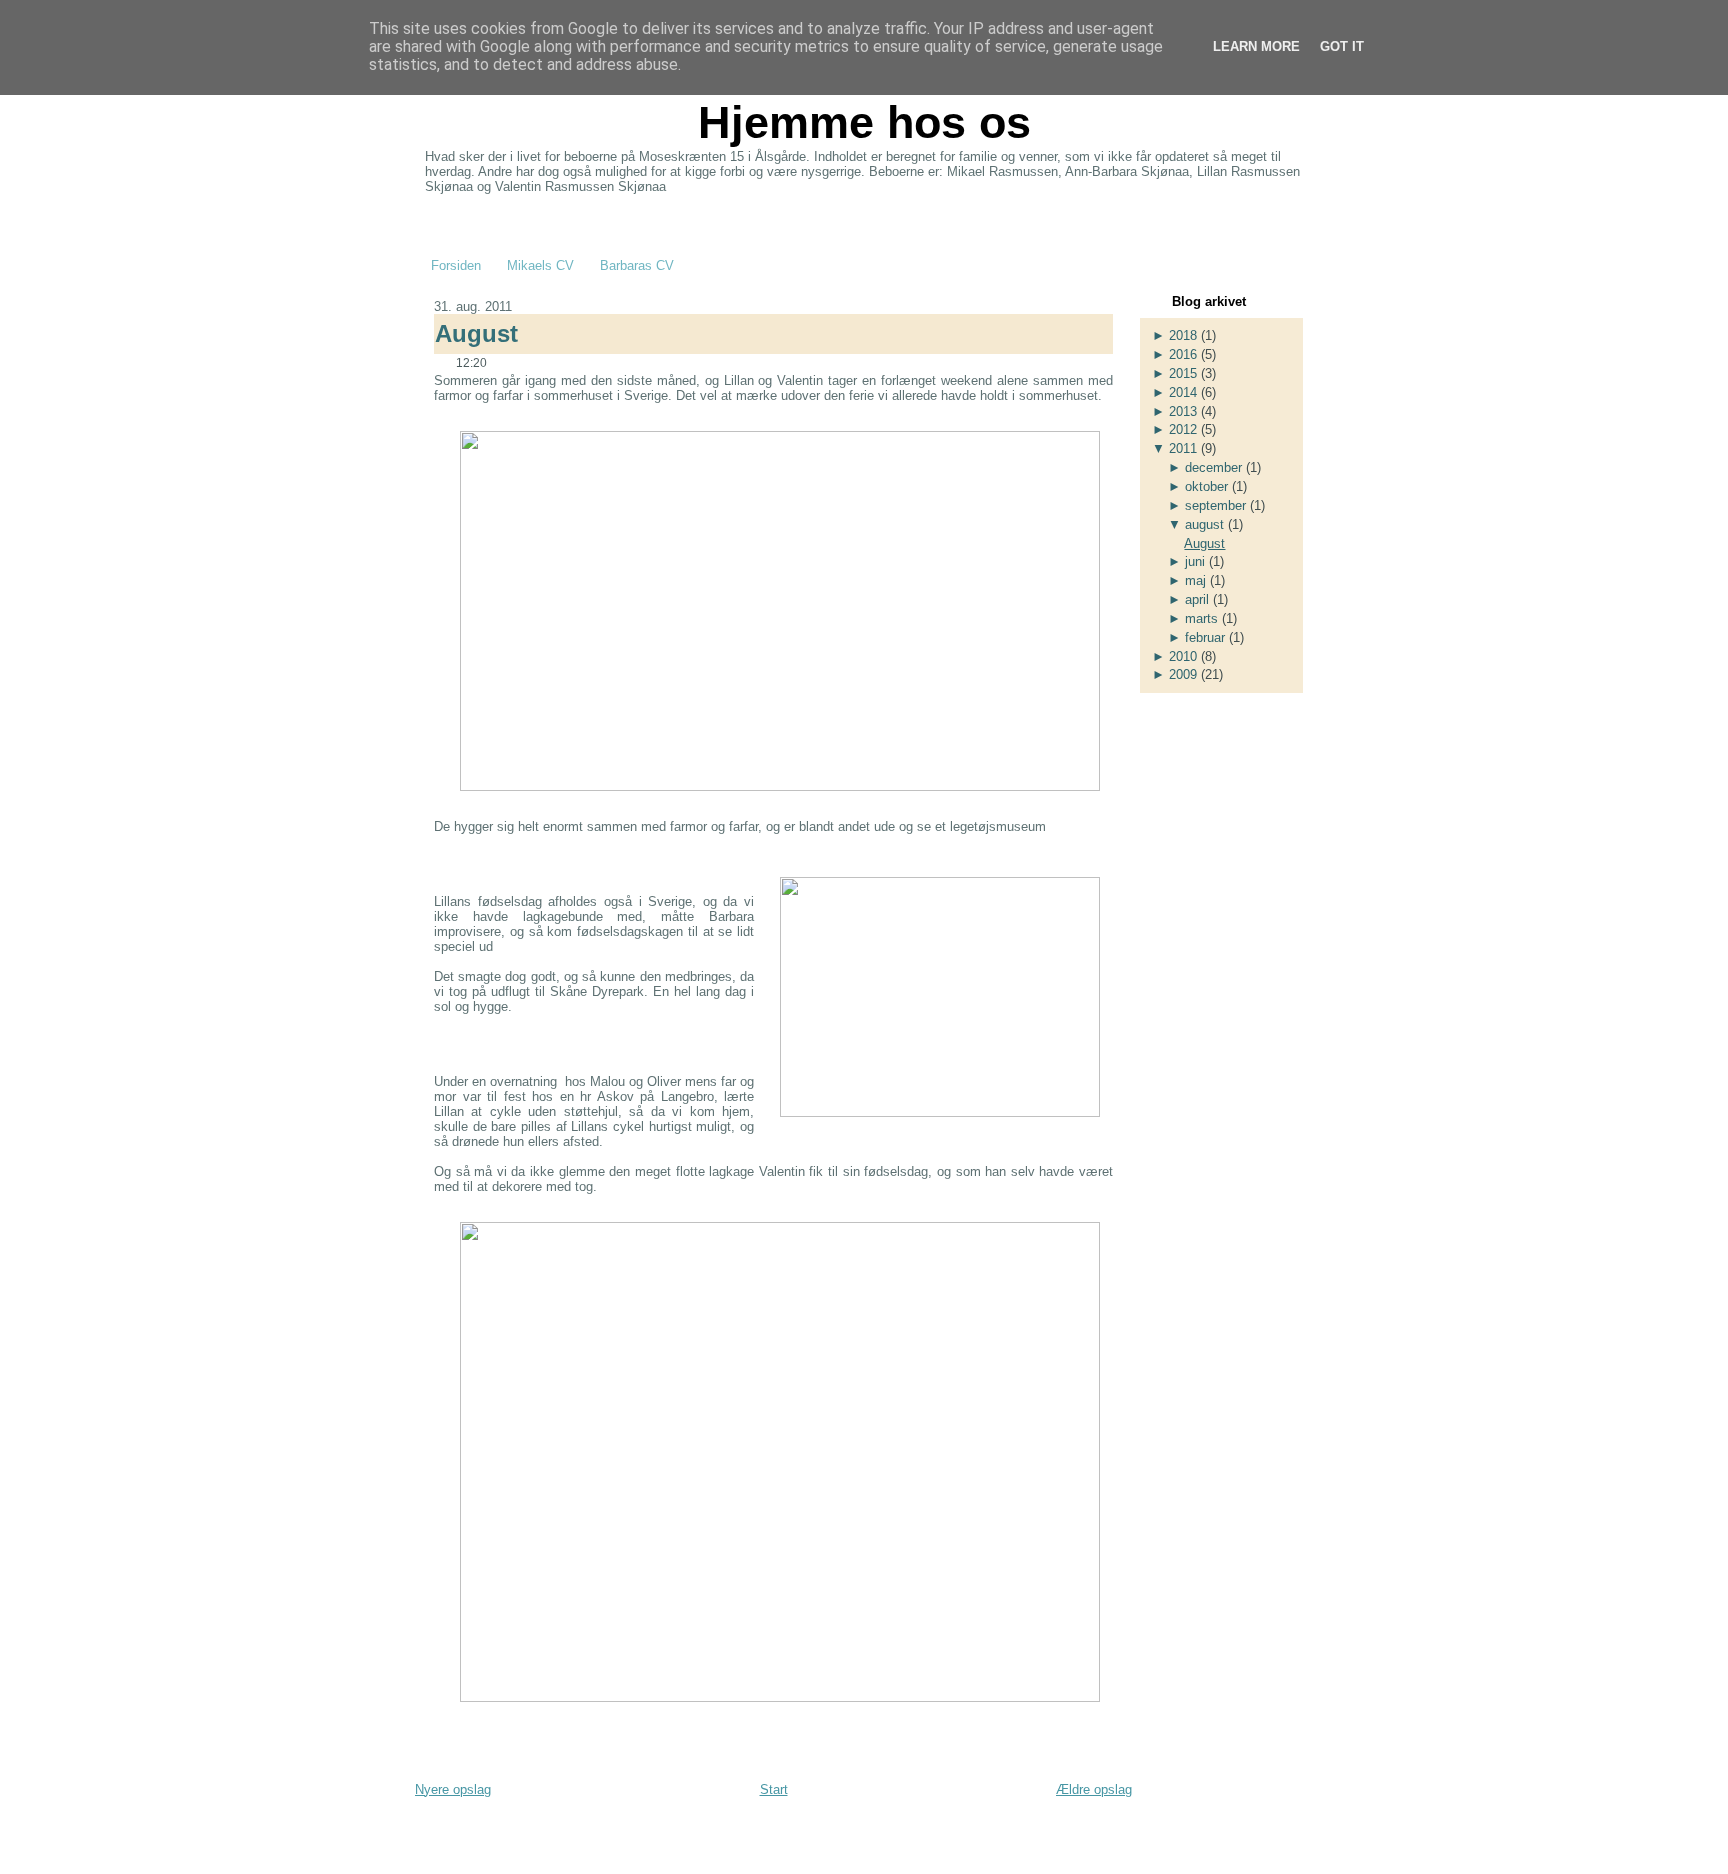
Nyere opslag (453, 1789)
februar (1205, 637)
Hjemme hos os (864, 122)
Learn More (1256, 46)
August (476, 333)
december (1213, 467)
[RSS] (433, 1833)
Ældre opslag (1094, 1789)
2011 (1183, 448)
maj (1195, 580)
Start (774, 1789)
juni (1195, 561)
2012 (1183, 429)
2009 (1183, 674)
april (1197, 599)
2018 (1183, 335)
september (1215, 505)
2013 (1183, 411)
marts (1201, 618)
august (1204, 524)
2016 (1183, 354)
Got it (1342, 46)
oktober (1206, 486)
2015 (1183, 373)
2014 (1183, 392)
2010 (1183, 656)
